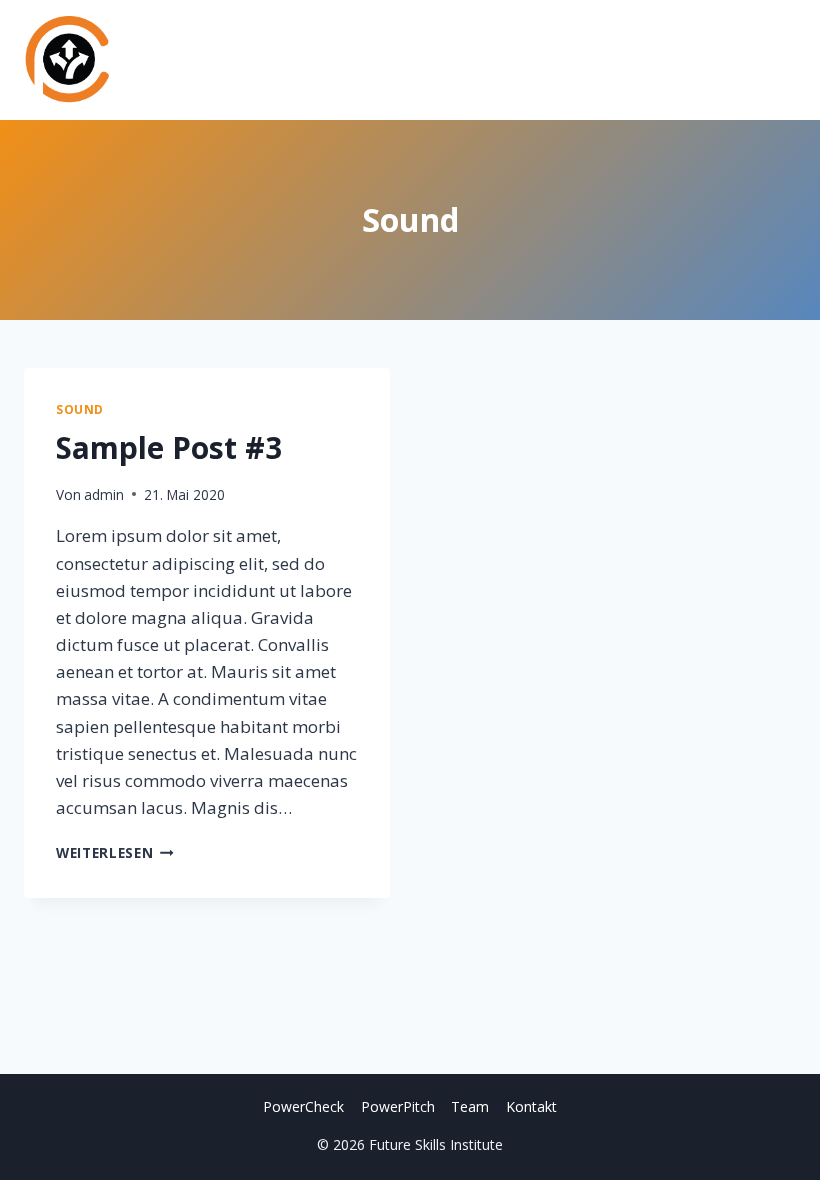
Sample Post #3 (169, 447)
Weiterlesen (115, 852)
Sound (80, 409)
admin (104, 494)
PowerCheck (303, 1106)
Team (470, 1106)
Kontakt (531, 1106)
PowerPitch (398, 1106)
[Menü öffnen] (777, 60)
